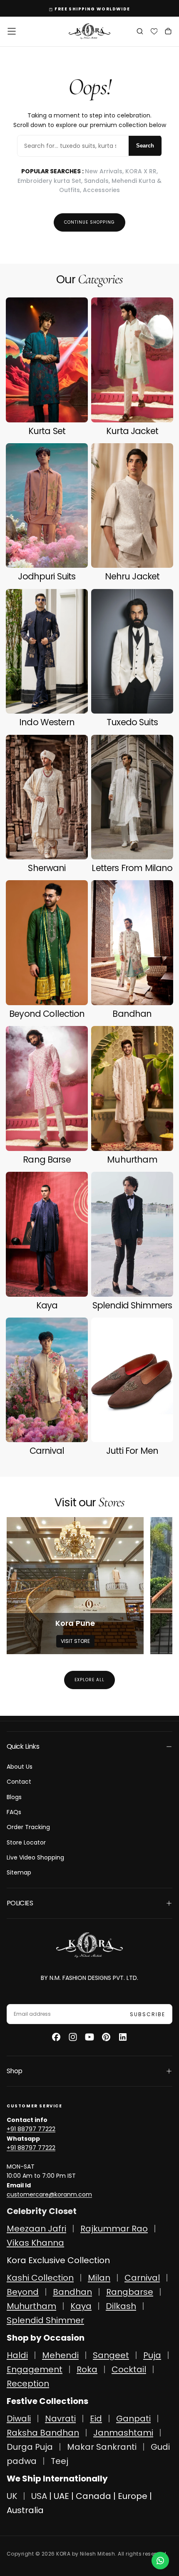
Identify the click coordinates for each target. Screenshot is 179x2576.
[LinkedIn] (123, 2037)
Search (145, 146)
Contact (19, 1782)
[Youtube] (89, 2037)
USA (39, 2496)
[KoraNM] (89, 1945)
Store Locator (26, 1842)
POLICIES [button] (20, 1903)
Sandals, (98, 181)
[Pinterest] (106, 2037)
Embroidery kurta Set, (51, 181)
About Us (20, 1767)
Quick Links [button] (23, 1746)
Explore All (89, 1680)
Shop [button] (14, 2071)
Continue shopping (89, 222)
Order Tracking (28, 1827)
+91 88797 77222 (31, 2129)
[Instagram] (73, 2037)
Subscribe (148, 2014)
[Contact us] (160, 2561)
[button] (12, 31)
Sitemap (19, 1872)
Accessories (101, 190)
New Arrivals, (105, 171)
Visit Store (75, 1641)
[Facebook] (56, 2037)
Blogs (14, 1797)
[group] (75, 1586)
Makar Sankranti (102, 2447)
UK (12, 2496)
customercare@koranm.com (49, 2194)
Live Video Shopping (35, 1857)
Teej (60, 2461)
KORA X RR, (142, 171)
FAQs (14, 1812)
